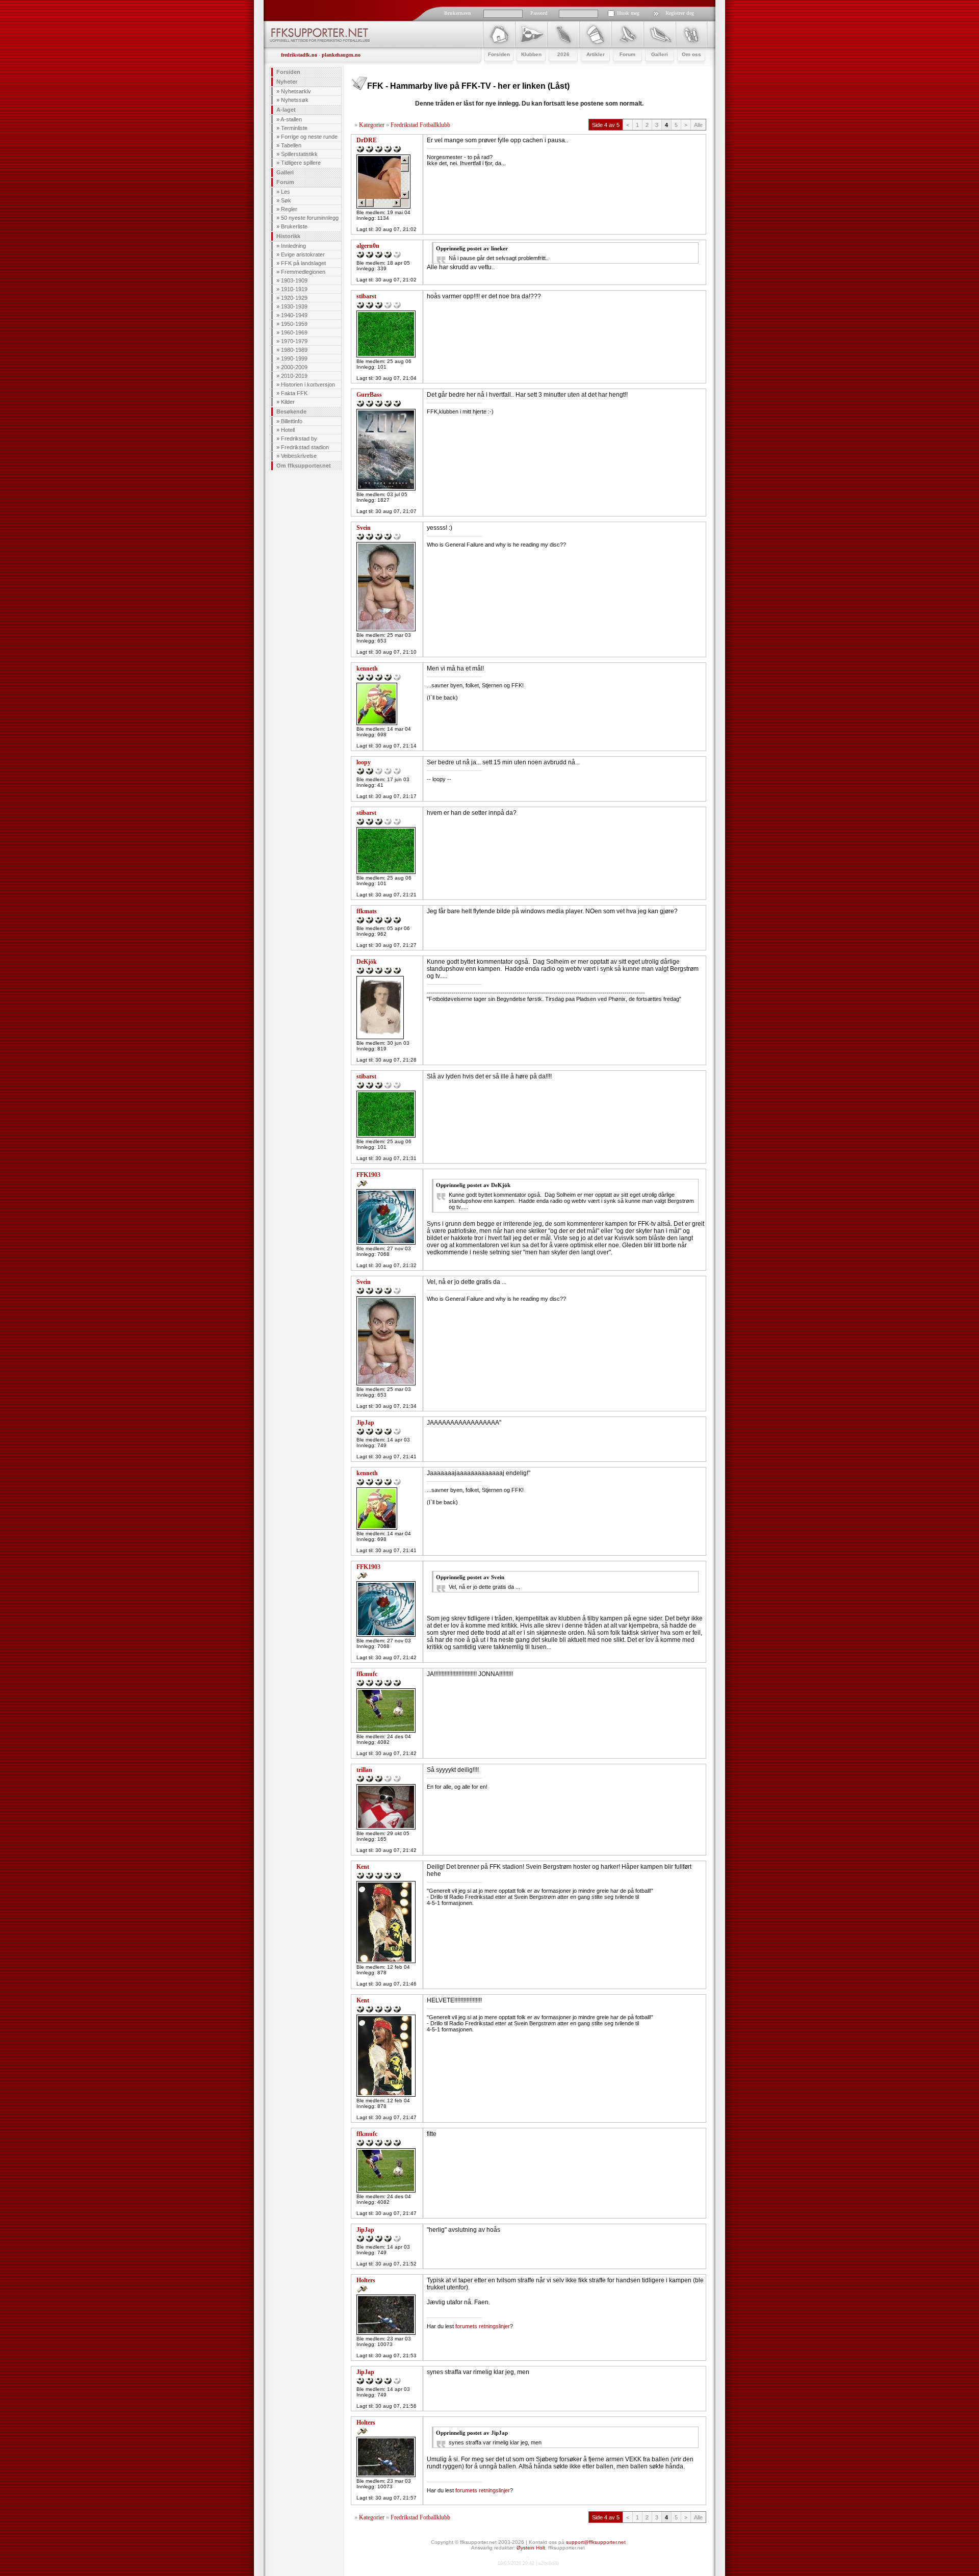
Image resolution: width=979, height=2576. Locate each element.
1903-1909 (294, 280)
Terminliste (294, 128)
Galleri (285, 172)
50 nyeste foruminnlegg (310, 218)
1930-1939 (294, 306)
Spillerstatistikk (299, 154)
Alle (698, 125)
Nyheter (287, 82)
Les (286, 192)
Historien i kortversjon (308, 384)
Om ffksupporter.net (304, 466)
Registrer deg (680, 13)
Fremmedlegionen (303, 272)
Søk (286, 200)
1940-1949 (294, 315)
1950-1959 (294, 324)
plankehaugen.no (341, 55)
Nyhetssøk (295, 100)
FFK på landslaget (303, 263)
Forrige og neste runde (309, 137)
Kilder (288, 402)
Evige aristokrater (303, 254)
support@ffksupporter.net (596, 2542)
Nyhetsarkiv (296, 91)
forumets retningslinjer (483, 2326)
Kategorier (372, 125)
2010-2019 (294, 376)
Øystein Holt (531, 2548)
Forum (285, 182)
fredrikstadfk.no (299, 55)
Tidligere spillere (301, 163)
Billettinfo (292, 421)
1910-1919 (294, 289)
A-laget (286, 110)
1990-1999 (294, 358)
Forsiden (288, 72)
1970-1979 (294, 341)
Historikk (288, 236)
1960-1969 (294, 332)
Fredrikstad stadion (305, 447)
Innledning (293, 246)
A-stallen (291, 119)
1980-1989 (294, 350)
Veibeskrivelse (299, 456)
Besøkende (291, 411)
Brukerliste (294, 226)
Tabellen (291, 145)
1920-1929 (294, 298)
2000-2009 (294, 367)
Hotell (288, 430)
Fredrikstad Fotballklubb (420, 125)
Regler (289, 209)
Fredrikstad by (299, 439)
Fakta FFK (294, 393)
